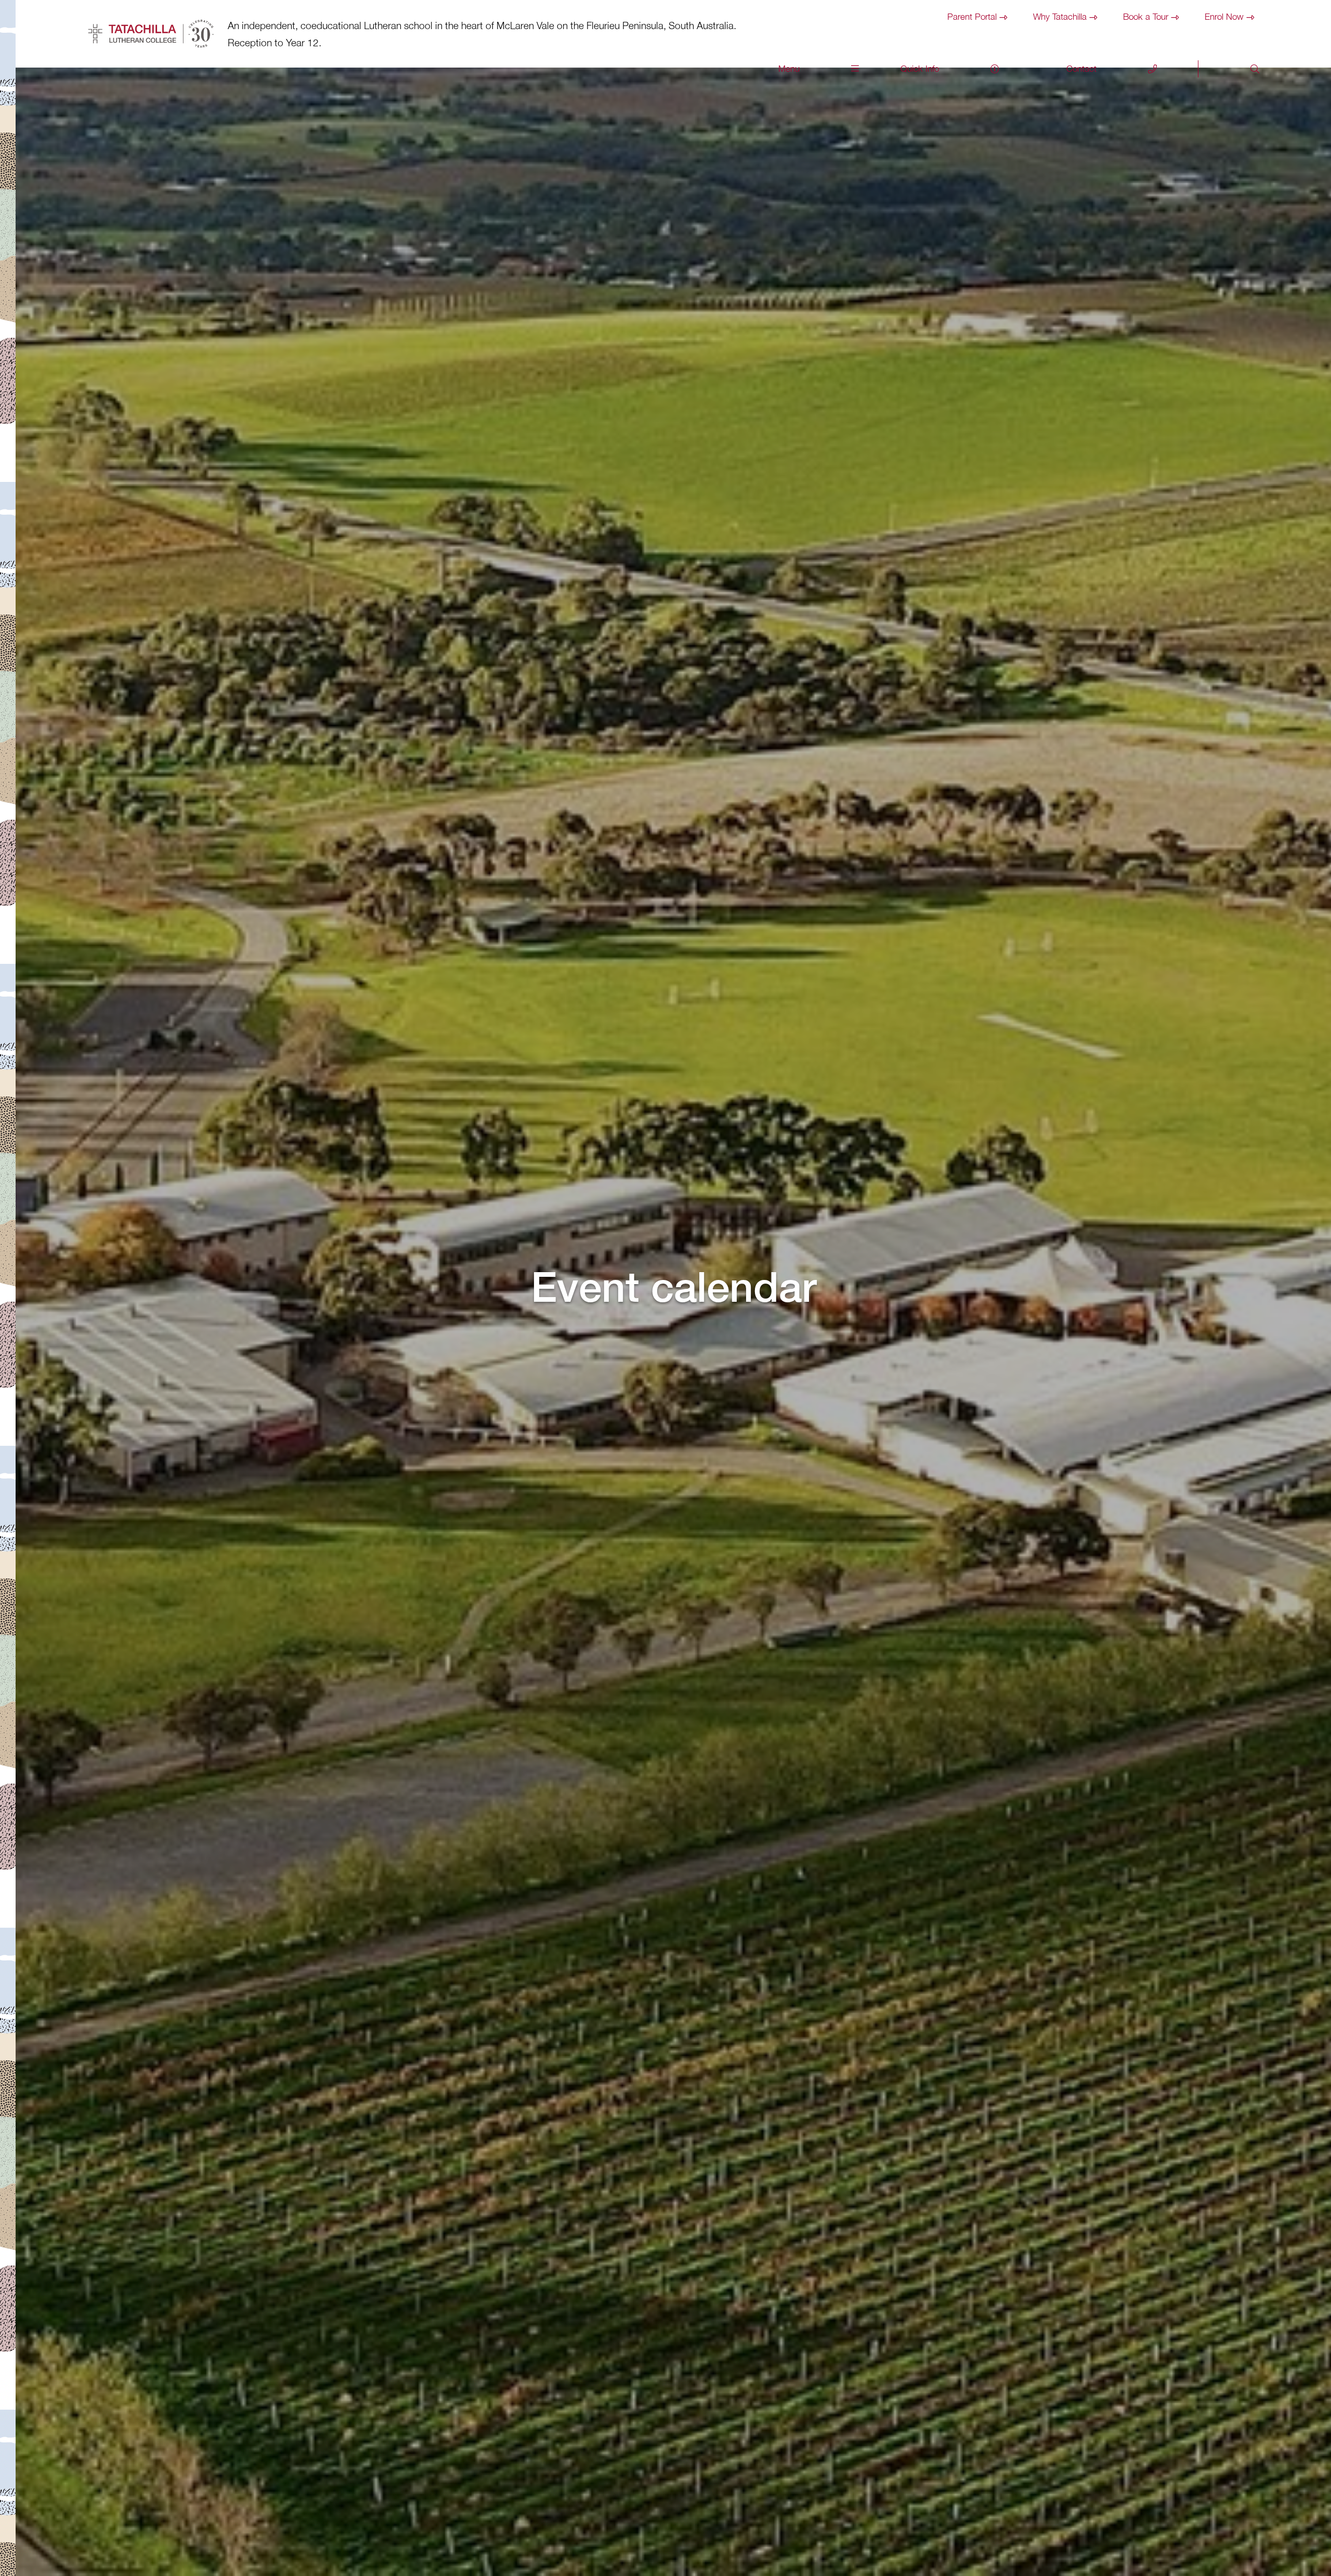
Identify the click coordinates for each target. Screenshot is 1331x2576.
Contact (1081, 69)
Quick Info (920, 69)
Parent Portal (972, 17)
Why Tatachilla (1060, 17)
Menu (789, 69)
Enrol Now (1224, 17)
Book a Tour (1146, 17)
